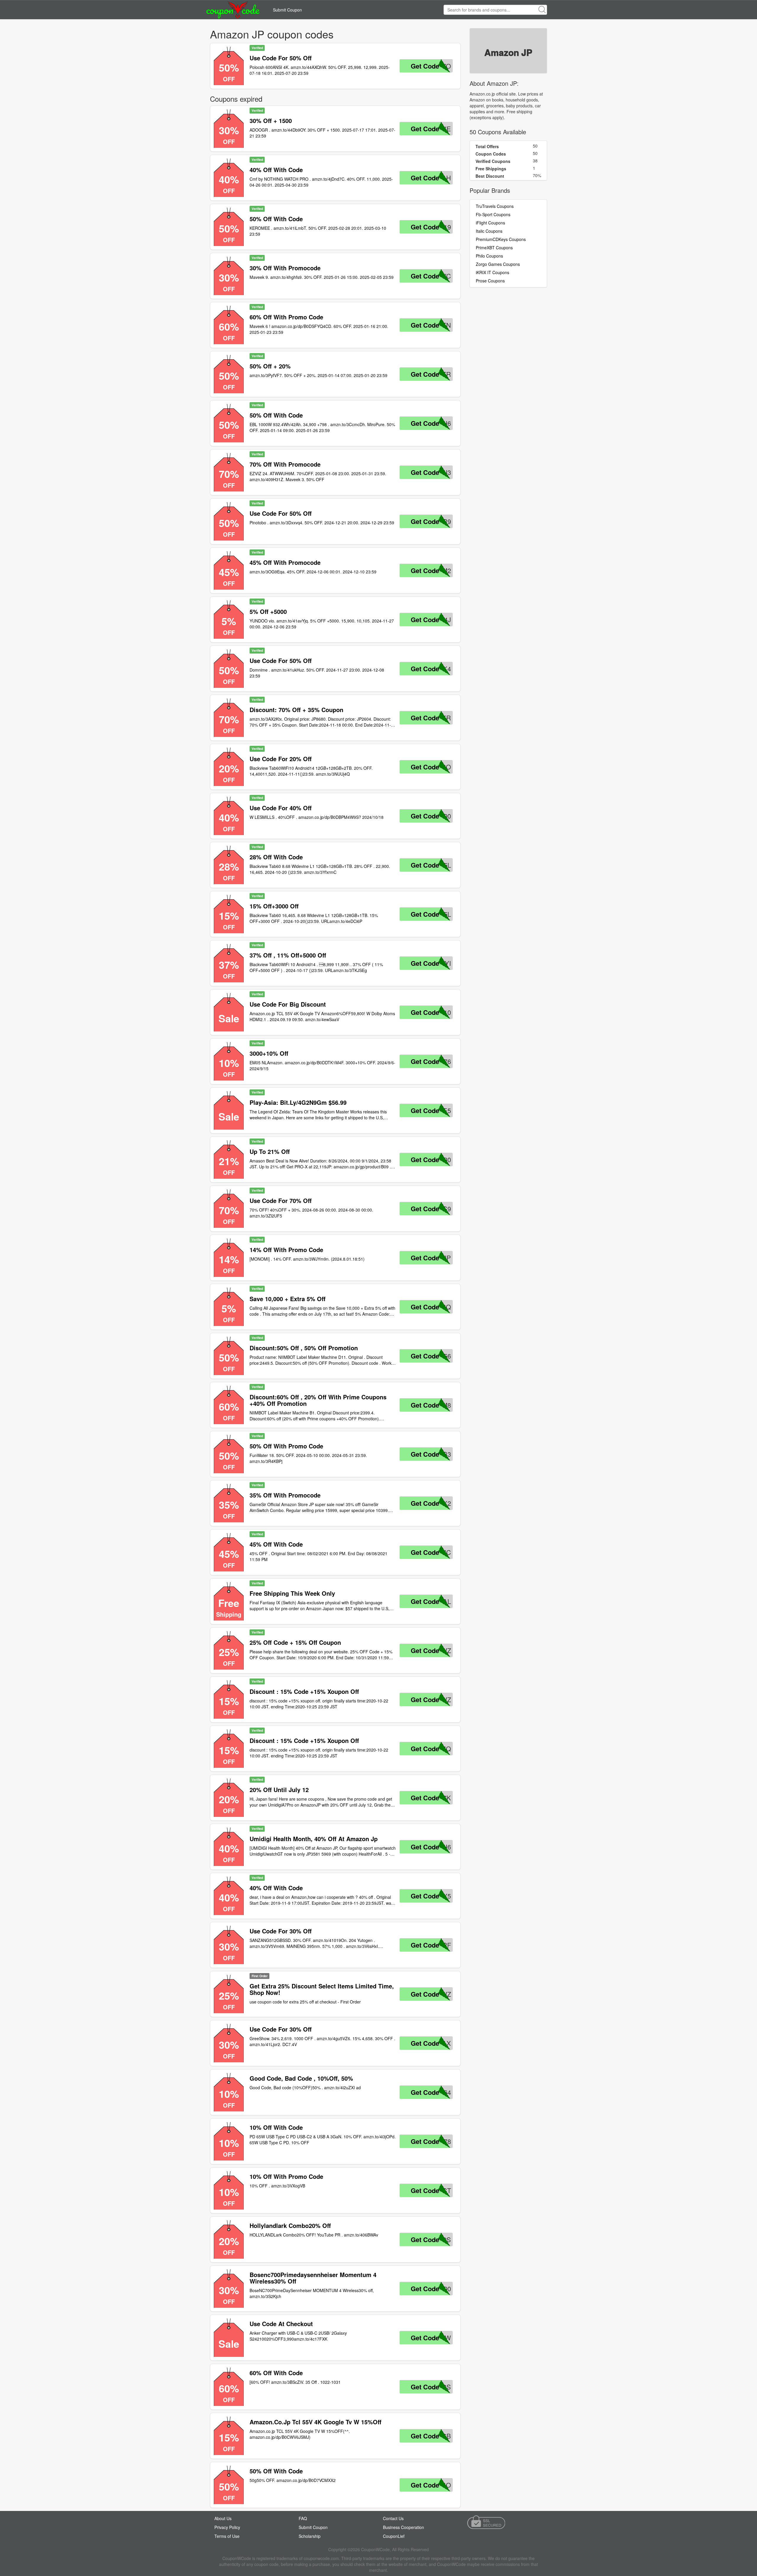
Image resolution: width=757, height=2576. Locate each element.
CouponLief (394, 2536)
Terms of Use (227, 2536)
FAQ (303, 2518)
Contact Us (393, 2518)
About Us (223, 2518)
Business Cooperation (403, 2527)
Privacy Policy (227, 2527)
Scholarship (310, 2536)
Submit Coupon (287, 10)
